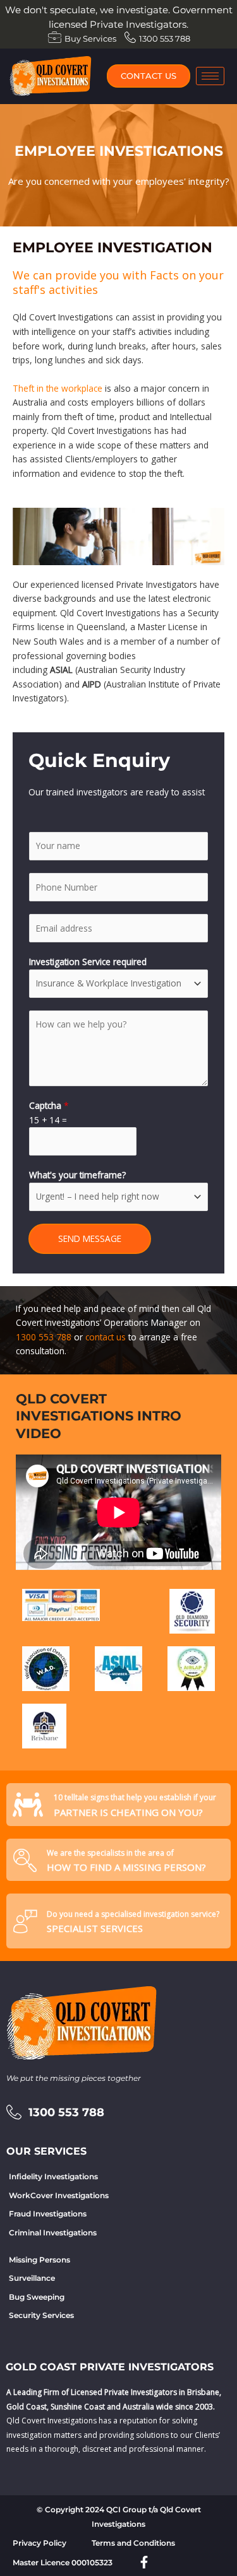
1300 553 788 (44, 1337)
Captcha (49, 1105)
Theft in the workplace (58, 388)
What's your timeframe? (77, 1175)
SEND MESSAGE (90, 1238)
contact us (106, 1337)
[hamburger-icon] (210, 76)
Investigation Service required (88, 962)
